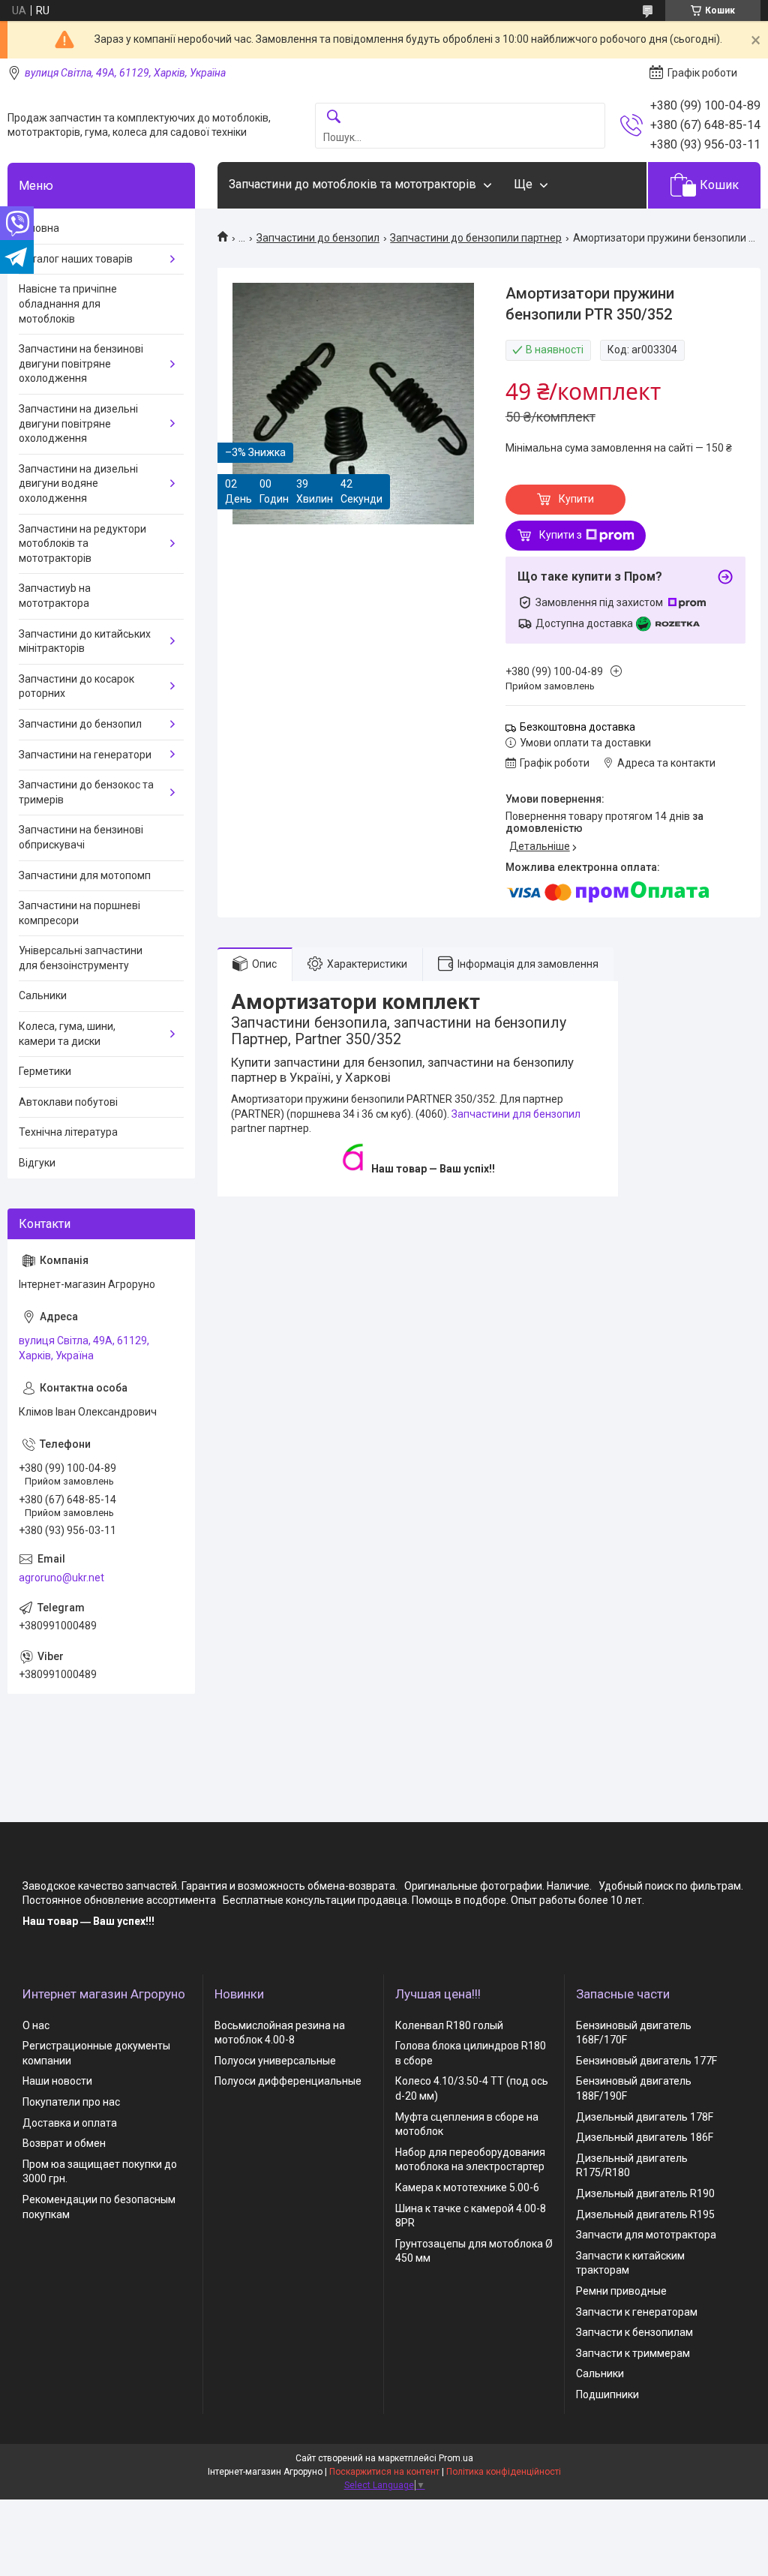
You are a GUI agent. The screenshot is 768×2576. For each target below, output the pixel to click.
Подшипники (607, 2394)
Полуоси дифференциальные (288, 2081)
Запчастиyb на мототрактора (55, 596)
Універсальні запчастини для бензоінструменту (81, 958)
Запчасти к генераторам (637, 2312)
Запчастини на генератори (85, 755)
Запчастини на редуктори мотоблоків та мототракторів (82, 543)
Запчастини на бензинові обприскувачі (81, 837)
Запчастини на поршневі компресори (79, 913)
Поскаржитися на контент (384, 2472)
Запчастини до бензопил (318, 238)
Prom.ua (456, 2458)
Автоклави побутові (68, 1102)
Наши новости (57, 2081)
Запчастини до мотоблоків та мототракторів (352, 184)
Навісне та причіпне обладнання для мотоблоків (68, 303)
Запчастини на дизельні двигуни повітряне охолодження (78, 423)
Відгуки (37, 1163)
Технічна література (68, 1132)
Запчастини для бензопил (516, 1114)
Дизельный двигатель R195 (645, 2214)
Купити (576, 499)
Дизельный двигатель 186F (645, 2137)
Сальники (43, 995)
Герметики (45, 1071)
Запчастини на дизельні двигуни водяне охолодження (78, 483)
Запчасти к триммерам (633, 2353)
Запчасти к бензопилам (634, 2332)
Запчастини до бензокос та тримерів (86, 792)
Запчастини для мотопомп (85, 875)
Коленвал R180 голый (449, 2025)
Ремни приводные (621, 2291)
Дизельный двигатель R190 (645, 2193)
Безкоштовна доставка (577, 727)
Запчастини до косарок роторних (76, 686)
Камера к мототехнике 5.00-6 (467, 2187)
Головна (39, 228)
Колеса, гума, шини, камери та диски (67, 1034)
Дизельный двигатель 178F (645, 2117)
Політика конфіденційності (504, 2472)
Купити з (561, 535)
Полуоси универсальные (275, 2061)
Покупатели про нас (71, 2102)
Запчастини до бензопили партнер (476, 238)
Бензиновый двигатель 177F (646, 2061)
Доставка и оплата (70, 2123)
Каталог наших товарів (76, 259)
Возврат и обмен (64, 2143)
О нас (36, 2025)
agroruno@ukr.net (61, 1578)
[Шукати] (334, 117)
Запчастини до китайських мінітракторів (85, 641)
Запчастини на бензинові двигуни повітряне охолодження (81, 363)
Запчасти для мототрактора (646, 2235)
